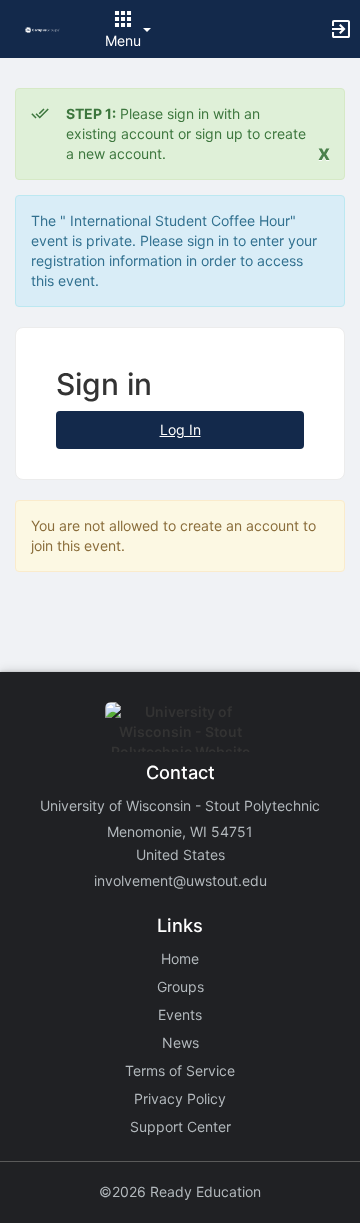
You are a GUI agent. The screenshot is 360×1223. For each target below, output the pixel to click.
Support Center (180, 1126)
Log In (180, 429)
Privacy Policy (180, 1098)
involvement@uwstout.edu (180, 880)
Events (180, 1014)
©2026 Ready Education (180, 1191)
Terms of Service (180, 1070)
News (180, 1042)
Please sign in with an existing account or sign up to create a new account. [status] (186, 133)
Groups (180, 986)
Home (180, 958)
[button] (42, 28)
